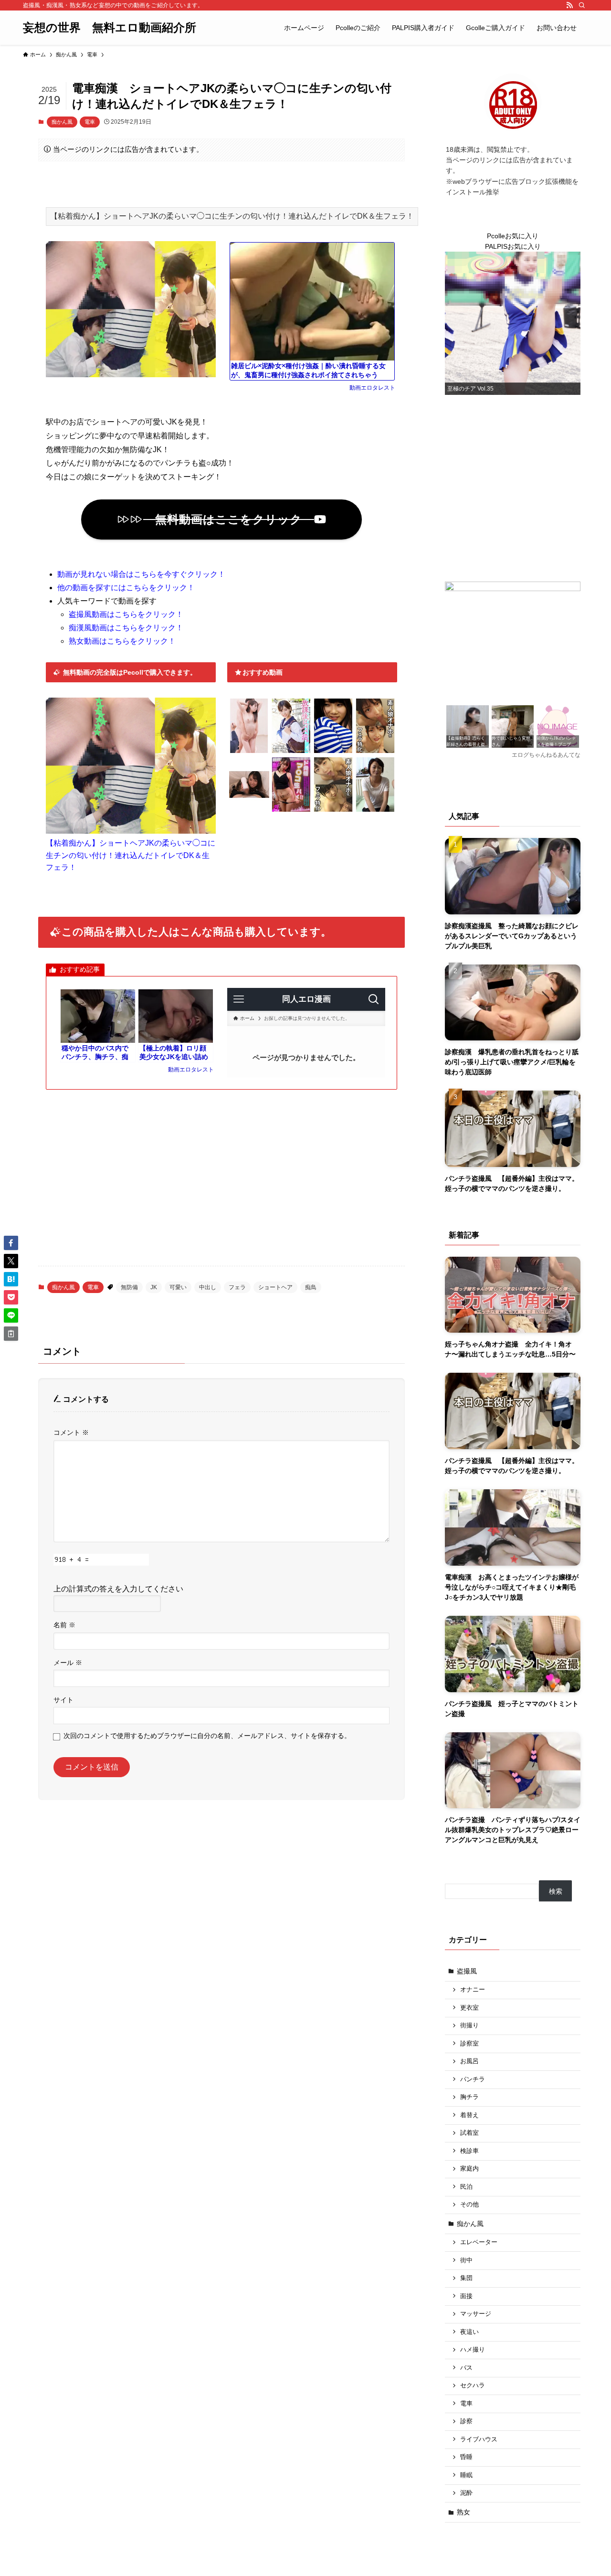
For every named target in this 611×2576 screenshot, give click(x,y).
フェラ (237, 1287)
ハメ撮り (473, 2350)
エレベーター (479, 2242)
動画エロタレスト (372, 388)
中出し (208, 1287)
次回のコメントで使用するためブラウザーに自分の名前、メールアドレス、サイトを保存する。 (207, 1736)
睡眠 (466, 2475)
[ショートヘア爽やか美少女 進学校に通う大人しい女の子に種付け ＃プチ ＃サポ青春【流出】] (291, 751)
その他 (469, 2205)
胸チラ (469, 2097)
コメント (71, 1432)
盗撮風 (467, 1971)
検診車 (469, 2151)
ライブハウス (479, 2439)
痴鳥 (311, 1287)
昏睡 (466, 2457)
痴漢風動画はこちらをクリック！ (126, 628)
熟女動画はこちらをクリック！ (122, 641)
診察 (466, 2421)
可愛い (178, 1287)
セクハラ (473, 2385)
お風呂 (469, 2061)
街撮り (469, 2025)
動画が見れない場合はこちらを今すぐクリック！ (141, 574)
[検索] (582, 5)
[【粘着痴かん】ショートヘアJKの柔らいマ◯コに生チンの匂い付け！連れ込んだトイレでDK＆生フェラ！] (131, 831)
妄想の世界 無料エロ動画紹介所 (110, 28)
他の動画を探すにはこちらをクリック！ (126, 588)
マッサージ (476, 2314)
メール (68, 1663)
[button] (11, 1243)
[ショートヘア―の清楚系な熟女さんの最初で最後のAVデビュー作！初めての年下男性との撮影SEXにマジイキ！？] (375, 810)
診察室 (469, 2044)
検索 (556, 1891)
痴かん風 (62, 122)
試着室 (469, 2133)
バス (466, 2368)
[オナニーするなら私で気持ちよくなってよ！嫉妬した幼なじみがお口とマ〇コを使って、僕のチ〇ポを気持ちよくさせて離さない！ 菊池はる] (249, 810)
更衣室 (469, 2008)
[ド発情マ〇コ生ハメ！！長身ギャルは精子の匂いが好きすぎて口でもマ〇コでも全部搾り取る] (291, 810)
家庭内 (469, 2169)
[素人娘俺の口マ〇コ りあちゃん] (375, 751)
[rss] (569, 5)
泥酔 (466, 2493)
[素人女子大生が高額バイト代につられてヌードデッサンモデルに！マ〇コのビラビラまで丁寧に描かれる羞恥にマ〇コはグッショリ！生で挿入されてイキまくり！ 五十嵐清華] (249, 751)
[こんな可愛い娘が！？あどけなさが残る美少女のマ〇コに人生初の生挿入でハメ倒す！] (333, 751)
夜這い (469, 2332)
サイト (63, 1700)
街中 (466, 2260)
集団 (466, 2278)
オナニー (473, 1990)
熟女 (464, 2512)
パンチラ (473, 2079)
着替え (469, 2115)
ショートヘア (275, 1287)
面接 (466, 2296)
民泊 (466, 2187)
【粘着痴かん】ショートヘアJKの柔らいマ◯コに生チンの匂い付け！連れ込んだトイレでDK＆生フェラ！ (131, 855)
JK (154, 1287)
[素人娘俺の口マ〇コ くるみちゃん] (333, 810)
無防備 (129, 1287)
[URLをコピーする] (11, 1334)
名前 (64, 1625)
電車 (90, 122)
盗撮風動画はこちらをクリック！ (126, 614)
